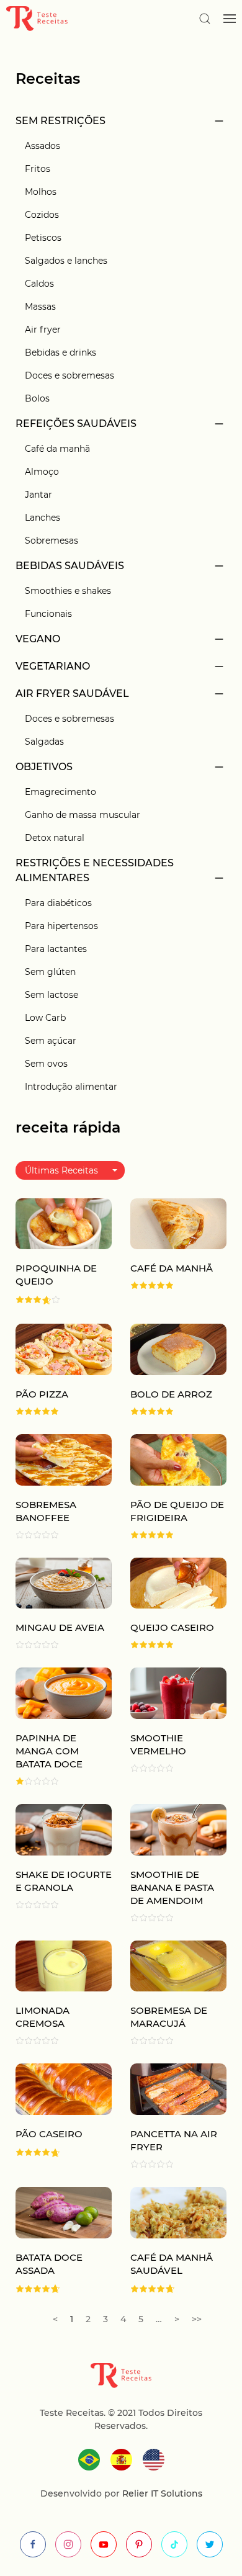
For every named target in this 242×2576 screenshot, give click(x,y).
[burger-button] (230, 19)
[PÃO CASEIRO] (64, 2089)
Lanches (43, 518)
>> (197, 2319)
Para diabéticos (58, 903)
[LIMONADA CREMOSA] (64, 1965)
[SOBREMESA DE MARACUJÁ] (178, 1965)
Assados (43, 146)
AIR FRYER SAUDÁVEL (72, 693)
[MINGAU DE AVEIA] (64, 1582)
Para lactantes (56, 949)
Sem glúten (50, 972)
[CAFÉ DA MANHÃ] (178, 1223)
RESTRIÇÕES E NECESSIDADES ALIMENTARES (95, 870)
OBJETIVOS (44, 767)
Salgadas (44, 742)
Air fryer (43, 330)
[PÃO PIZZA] (64, 1349)
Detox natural (55, 838)
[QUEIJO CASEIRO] (178, 1582)
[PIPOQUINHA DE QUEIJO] (64, 1223)
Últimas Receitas (61, 1170)
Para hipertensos (61, 926)
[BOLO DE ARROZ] (178, 1349)
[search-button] (205, 19)
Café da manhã (57, 449)
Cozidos (42, 215)
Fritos (38, 169)
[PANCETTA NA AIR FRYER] (178, 2089)
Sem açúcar (51, 1041)
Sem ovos (46, 1064)
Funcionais (48, 614)
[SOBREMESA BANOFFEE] (64, 1459)
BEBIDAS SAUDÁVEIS (70, 566)
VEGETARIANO (53, 666)
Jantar (38, 495)
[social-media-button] (33, 2544)
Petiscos (43, 238)
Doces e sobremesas (69, 375)
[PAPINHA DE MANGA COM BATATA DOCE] (64, 1693)
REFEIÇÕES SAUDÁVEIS (76, 424)
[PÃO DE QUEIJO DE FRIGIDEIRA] (178, 1459)
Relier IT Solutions (161, 2493)
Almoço (42, 472)
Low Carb (45, 1018)
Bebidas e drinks (60, 352)
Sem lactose (52, 995)
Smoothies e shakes (68, 591)
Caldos (39, 284)
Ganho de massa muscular (83, 815)
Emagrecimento (60, 792)
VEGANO (38, 639)
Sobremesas (52, 541)
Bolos (37, 398)
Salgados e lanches (66, 261)
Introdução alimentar (71, 1087)
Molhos (41, 192)
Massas (40, 307)
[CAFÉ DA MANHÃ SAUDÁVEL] (178, 2211)
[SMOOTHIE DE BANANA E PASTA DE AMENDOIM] (178, 1829)
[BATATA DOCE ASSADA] (64, 2211)
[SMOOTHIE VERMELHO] (178, 1693)
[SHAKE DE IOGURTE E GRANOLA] (64, 1829)
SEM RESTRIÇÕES (60, 121)
